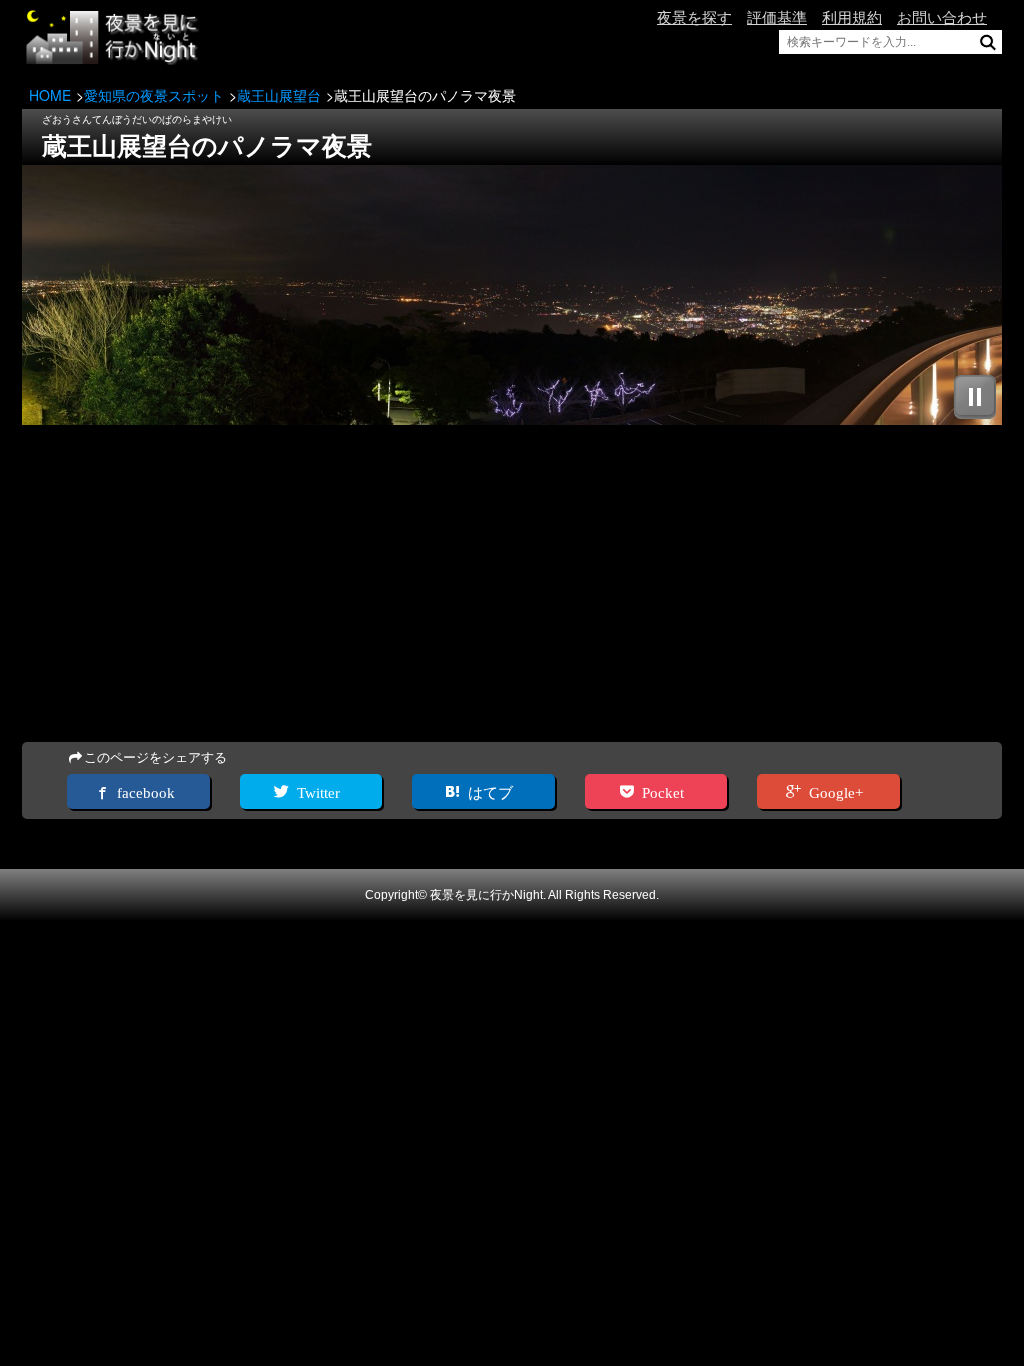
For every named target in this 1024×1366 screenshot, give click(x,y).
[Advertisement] (512, 585)
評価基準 (777, 17)
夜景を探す (694, 17)
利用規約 (852, 17)
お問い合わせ (942, 17)
